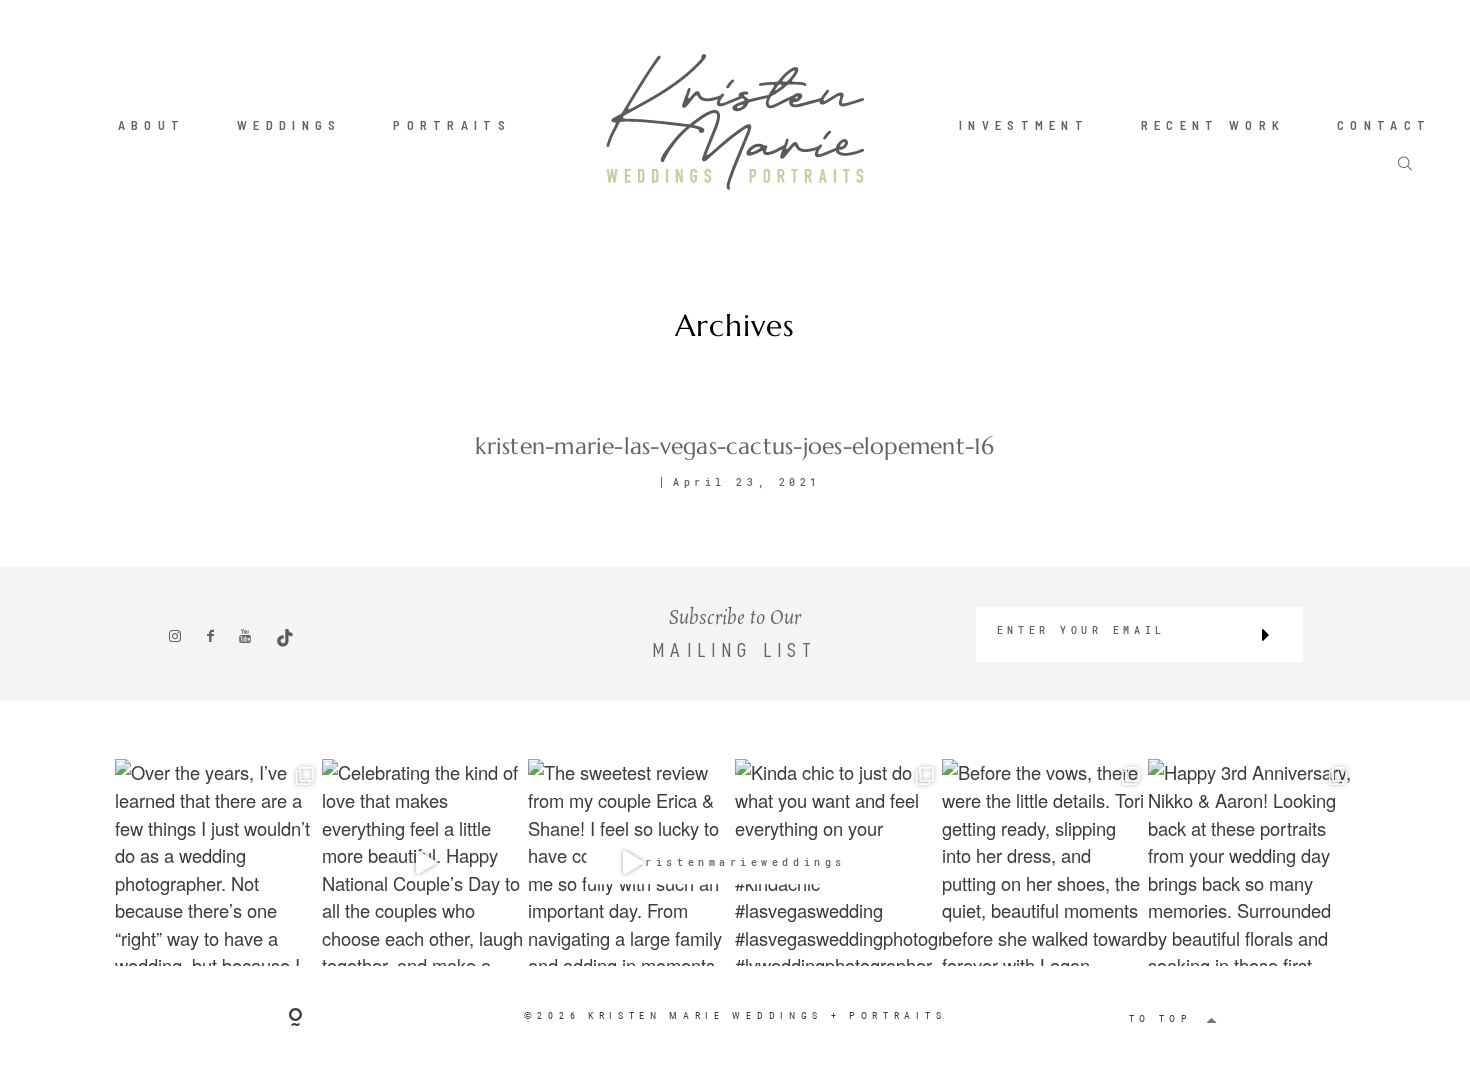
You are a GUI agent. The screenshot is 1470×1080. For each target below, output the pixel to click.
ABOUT (152, 124)
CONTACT (1384, 124)
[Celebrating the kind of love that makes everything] (425, 862)
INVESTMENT (1024, 124)
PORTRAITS (452, 124)
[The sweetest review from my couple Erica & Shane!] (631, 862)
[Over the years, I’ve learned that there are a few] (218, 862)
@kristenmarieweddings (735, 863)
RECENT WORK (1213, 124)
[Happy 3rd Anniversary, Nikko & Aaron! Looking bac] (1251, 862)
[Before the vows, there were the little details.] (1045, 862)
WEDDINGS (289, 124)
